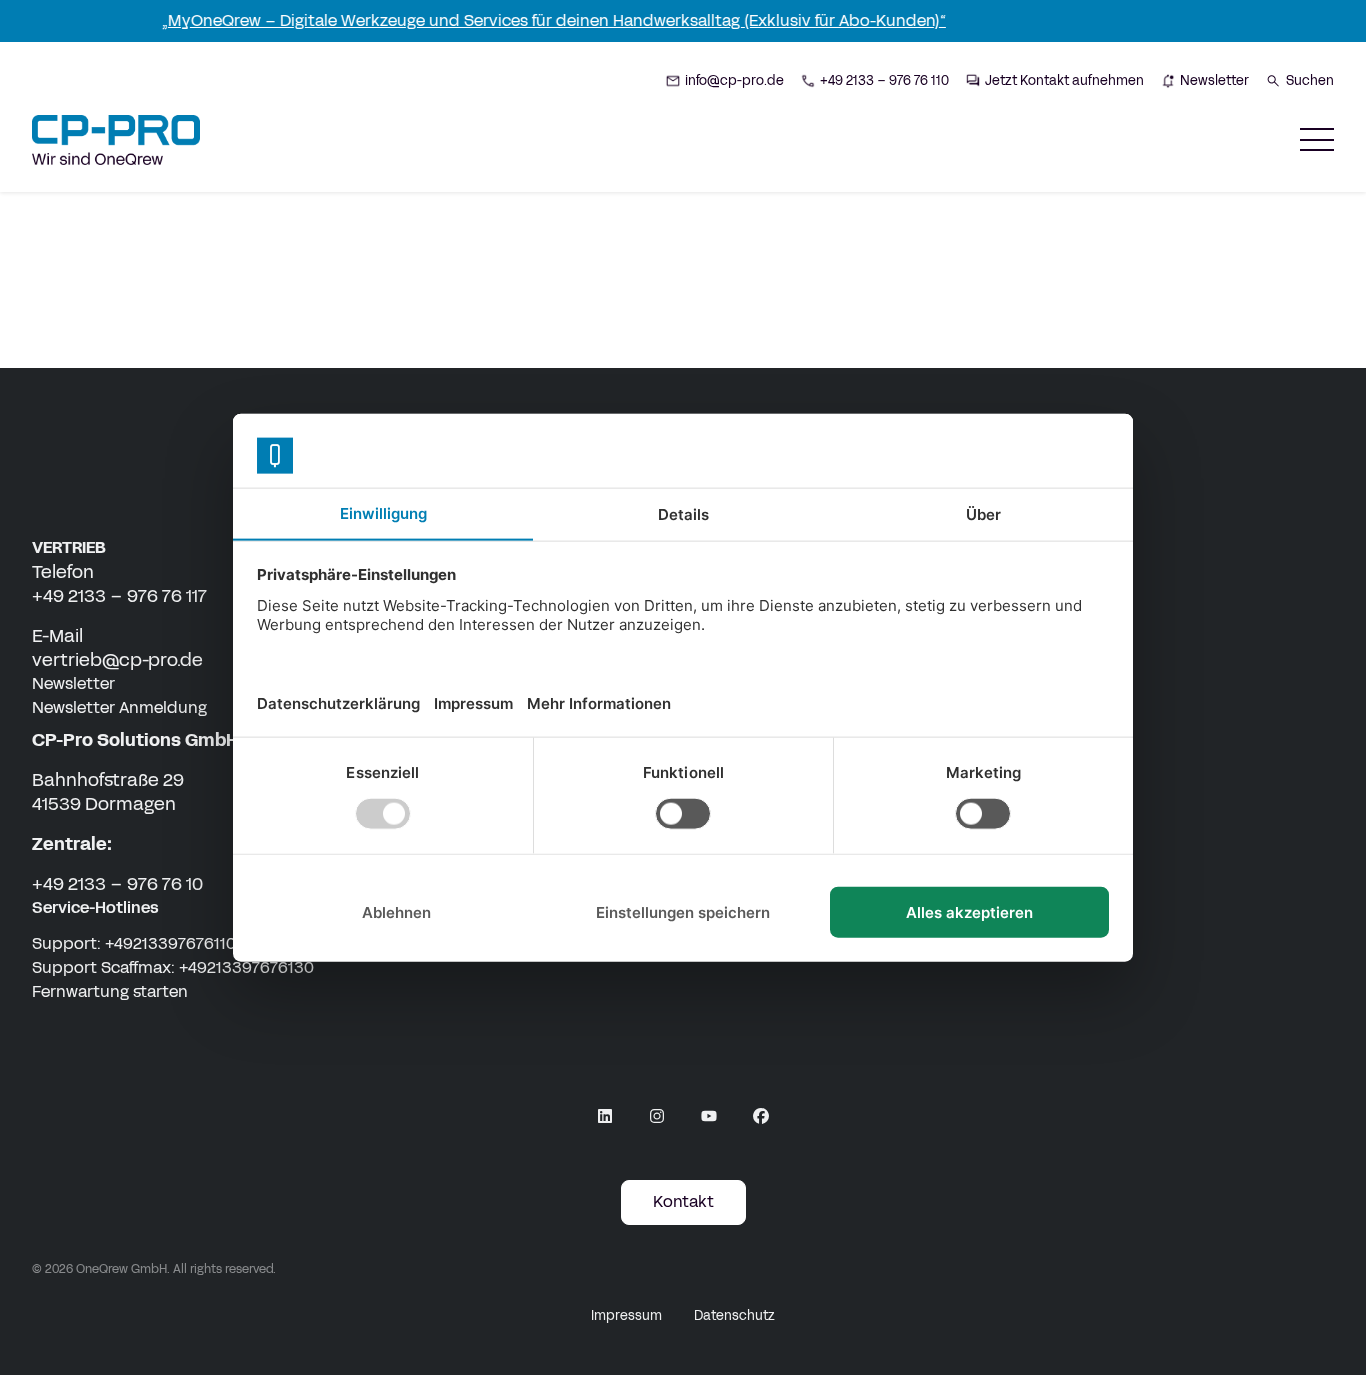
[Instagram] (657, 1116)
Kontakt (683, 1201)
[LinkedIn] (605, 1116)
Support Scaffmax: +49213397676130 (173, 967)
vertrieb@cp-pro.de (117, 660)
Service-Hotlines (95, 907)
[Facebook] (761, 1116)
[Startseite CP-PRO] (116, 140)
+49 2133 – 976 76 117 (119, 596)
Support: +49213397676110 (134, 943)
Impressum (626, 1316)
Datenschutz (734, 1316)
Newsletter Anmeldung (119, 707)
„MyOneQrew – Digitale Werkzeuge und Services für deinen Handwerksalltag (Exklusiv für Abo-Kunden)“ (537, 20)
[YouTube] (709, 1116)
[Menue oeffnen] (1317, 139)
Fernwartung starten (110, 991)
